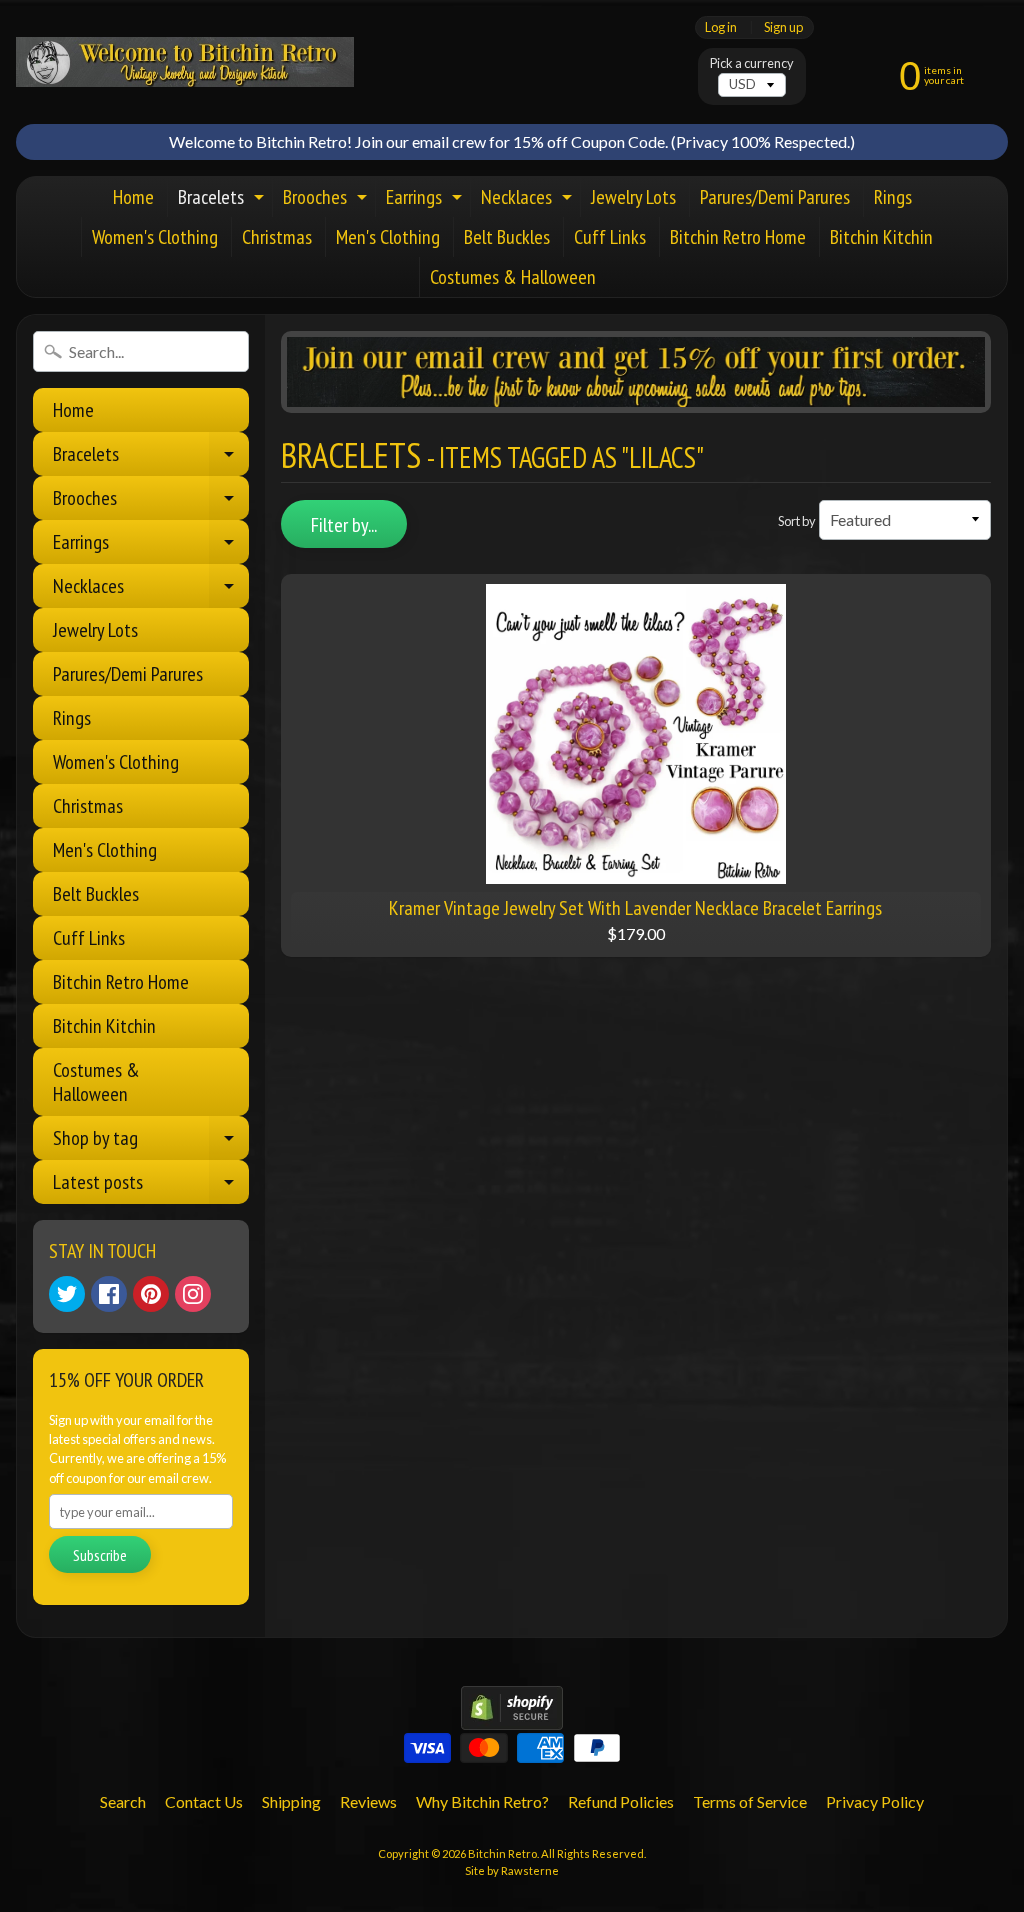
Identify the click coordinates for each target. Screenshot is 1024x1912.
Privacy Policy (875, 1801)
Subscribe (100, 1555)
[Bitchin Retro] (185, 62)
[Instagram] (193, 1294)
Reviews (368, 1801)
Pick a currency (752, 63)
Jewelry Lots (633, 197)
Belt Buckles (507, 237)
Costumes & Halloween (513, 277)
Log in (721, 27)
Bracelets (223, 200)
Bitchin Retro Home (738, 237)
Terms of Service (750, 1801)
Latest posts (151, 1186)
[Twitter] (67, 1294)
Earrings (426, 200)
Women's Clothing (155, 237)
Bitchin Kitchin (881, 237)
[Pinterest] (151, 1294)
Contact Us (204, 1801)
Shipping (291, 1801)
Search (123, 1801)
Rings (893, 197)
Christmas (277, 237)
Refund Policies (621, 1801)
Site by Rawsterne (512, 1870)
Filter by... (344, 525)
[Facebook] (109, 1294)
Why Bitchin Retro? (482, 1801)
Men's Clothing (388, 237)
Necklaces (529, 200)
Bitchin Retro (502, 1853)
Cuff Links (610, 237)
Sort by (797, 521)
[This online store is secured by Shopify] (512, 1717)
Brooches (327, 200)
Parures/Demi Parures (775, 197)
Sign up (783, 27)
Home (133, 197)
